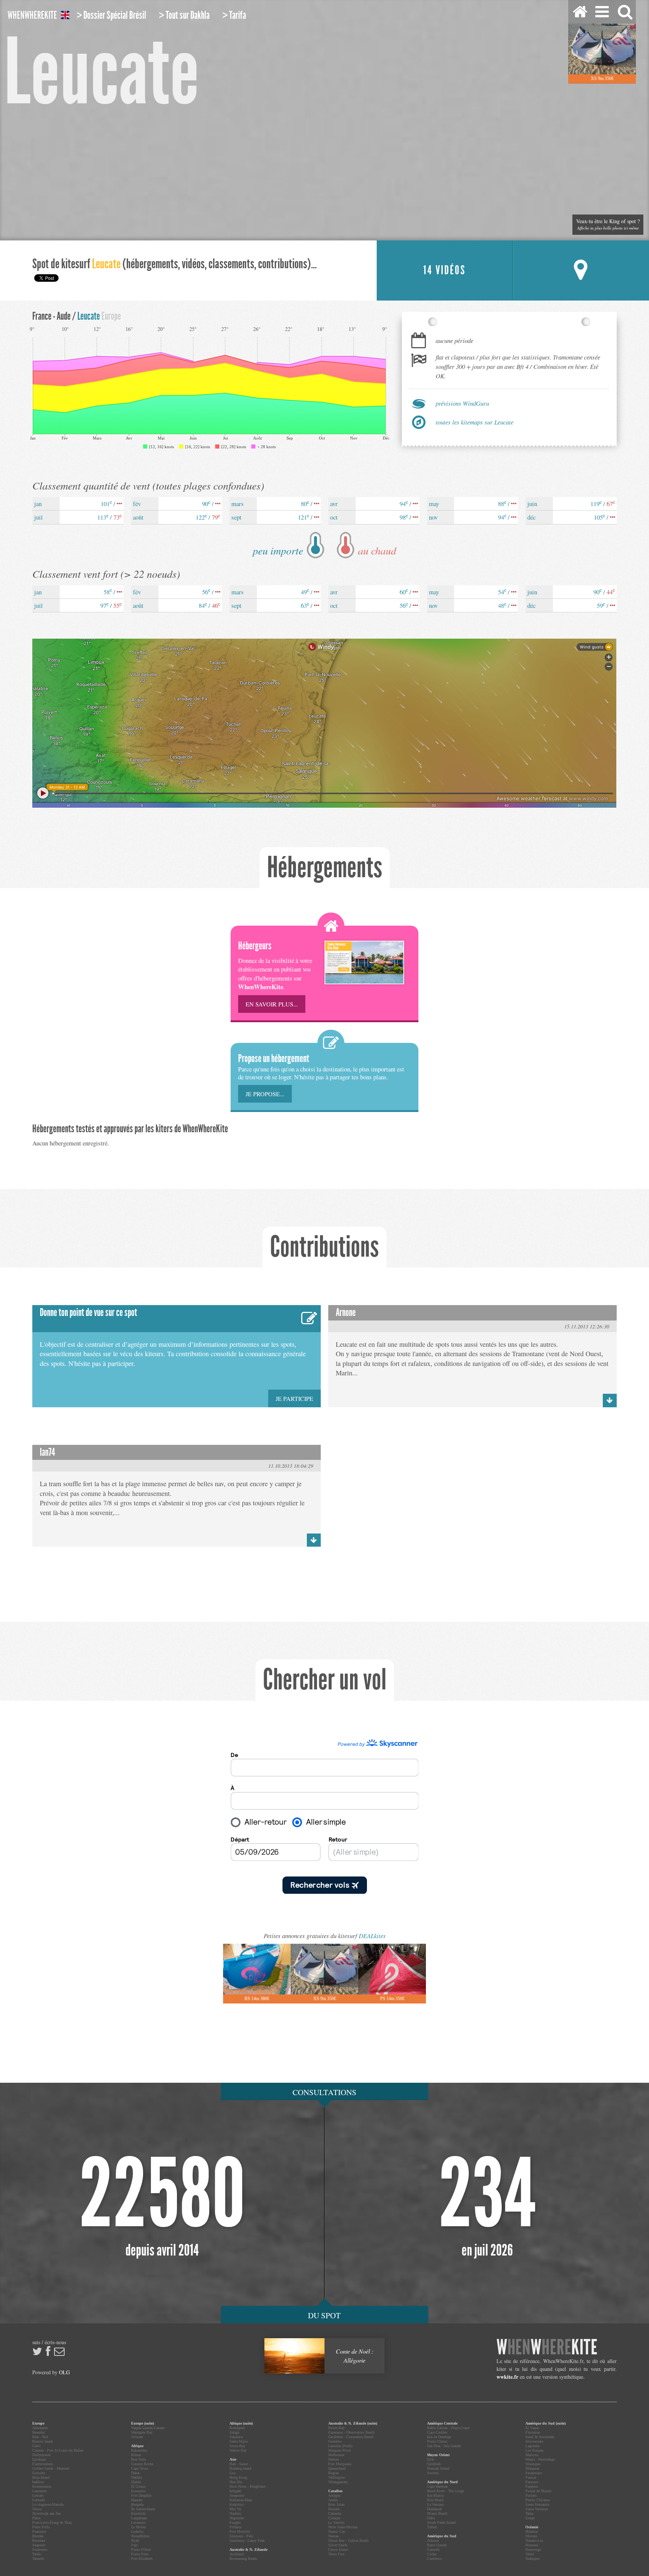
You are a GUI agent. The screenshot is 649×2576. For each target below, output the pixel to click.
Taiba (529, 2513)
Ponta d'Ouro (141, 2550)
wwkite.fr (507, 2377)
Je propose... (265, 1094)
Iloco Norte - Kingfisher (248, 2486)
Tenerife (38, 2559)
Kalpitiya (236, 2504)
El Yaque (532, 2428)
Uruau (530, 2518)
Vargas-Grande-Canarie (148, 2428)
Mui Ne (235, 2509)
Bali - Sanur (239, 2464)
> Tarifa (234, 15)
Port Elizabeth (142, 2559)
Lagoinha (532, 2446)
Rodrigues (237, 2428)
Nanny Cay (337, 2531)
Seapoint (39, 2545)
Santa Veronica (537, 2509)
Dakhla (136, 2477)
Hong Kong (238, 2477)
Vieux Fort (336, 2554)
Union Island (338, 2550)
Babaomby (139, 2450)
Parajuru (532, 2486)
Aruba (333, 2500)
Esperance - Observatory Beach (351, 2432)
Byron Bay (337, 2428)
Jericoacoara (534, 2441)
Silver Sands (338, 2545)
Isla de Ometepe (439, 2437)
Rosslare (39, 2540)
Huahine (532, 2531)
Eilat (431, 2459)
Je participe (294, 1398)
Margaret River (340, 2450)
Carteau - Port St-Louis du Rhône (58, 2450)
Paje (134, 2545)
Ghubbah (434, 2464)
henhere (547, 2347)
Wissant (137, 2437)
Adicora (433, 2540)
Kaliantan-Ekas (241, 2500)
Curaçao (334, 2518)
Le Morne (138, 2527)
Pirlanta (235, 2527)
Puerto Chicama (537, 2500)
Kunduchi (138, 2513)
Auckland (237, 2554)
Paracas (531, 2477)
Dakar (135, 2473)
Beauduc (39, 2432)
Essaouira (138, 2491)
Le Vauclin (336, 2522)
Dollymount (42, 2455)
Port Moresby (240, 2531)
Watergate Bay (142, 2432)
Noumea (532, 2545)
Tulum (432, 2527)
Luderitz (137, 2531)
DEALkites (372, 1936)
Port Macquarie (340, 2464)
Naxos (37, 2509)
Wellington (337, 2477)
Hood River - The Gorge (445, 2491)
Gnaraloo (335, 2441)
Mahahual (434, 2509)
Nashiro (235, 2513)
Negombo (237, 2518)
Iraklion (38, 2482)
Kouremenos (42, 2486)
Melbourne (336, 2455)
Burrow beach (43, 2441)
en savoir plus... (272, 1004)
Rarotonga (533, 2550)
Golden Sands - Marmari (51, 2468)
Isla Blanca (435, 2495)
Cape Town (140, 2468)
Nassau (334, 2536)
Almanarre (40, 2428)
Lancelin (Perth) (340, 2446)
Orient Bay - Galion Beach (348, 2540)
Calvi (36, 2446)
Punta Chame (437, 2441)
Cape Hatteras (437, 2486)
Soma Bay (237, 2446)
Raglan (334, 2473)
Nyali (135, 2540)
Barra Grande (437, 2545)
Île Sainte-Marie (143, 2509)
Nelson (334, 2459)
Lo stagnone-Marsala (48, 2504)
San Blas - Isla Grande (444, 2446)
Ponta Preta (140, 2554)
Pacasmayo (534, 2473)
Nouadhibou (140, 2536)
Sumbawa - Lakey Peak (247, 2540)
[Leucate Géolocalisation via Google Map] (581, 270)
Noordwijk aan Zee (47, 2513)
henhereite (32, 15)
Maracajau (533, 2464)
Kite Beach (435, 2500)
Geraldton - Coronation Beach (351, 2437)
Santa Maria (238, 2441)
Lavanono (138, 2522)
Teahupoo (533, 2559)
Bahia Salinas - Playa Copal (448, 2428)
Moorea (531, 2536)
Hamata (137, 2500)
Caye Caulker (437, 2432)
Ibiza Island (41, 2477)
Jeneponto (237, 2495)
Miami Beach (437, 2513)
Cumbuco (434, 2559)
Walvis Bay (238, 2450)
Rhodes (38, 2536)
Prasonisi (39, 2531)
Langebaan (139, 2518)
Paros (36, 2518)
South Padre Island (441, 2522)
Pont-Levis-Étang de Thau (52, 2522)
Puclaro (531, 2495)
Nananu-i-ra (534, 2540)
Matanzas (532, 2468)
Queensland (337, 2468)
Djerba (136, 2482)
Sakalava (236, 2437)
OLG (64, 2372)
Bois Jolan (336, 2504)
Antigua (334, 2495)
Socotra (433, 2473)
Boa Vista (138, 2459)
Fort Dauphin (141, 2495)
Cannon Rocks (142, 2464)
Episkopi (39, 2459)
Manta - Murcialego (540, 2459)
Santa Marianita (537, 2504)
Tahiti (530, 2554)
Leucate (38, 2495)
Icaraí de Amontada (540, 2437)
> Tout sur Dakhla (184, 15)
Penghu (235, 2522)
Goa (232, 2473)
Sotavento (40, 2550)
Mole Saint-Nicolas (343, 2527)
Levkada (38, 2500)
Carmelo (433, 2550)
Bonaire (334, 2509)
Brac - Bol (40, 2437)
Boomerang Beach (243, 2559)
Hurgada (137, 2504)
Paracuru (532, 2482)
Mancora (532, 2455)
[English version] (65, 16)
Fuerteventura (42, 2464)
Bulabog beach (241, 2468)
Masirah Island (438, 2468)
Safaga (234, 2432)
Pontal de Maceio (539, 2491)
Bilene (136, 2455)
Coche (432, 2554)
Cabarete (335, 2513)
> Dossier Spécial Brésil (111, 15)
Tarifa (36, 2554)
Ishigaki (235, 2491)
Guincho (39, 2473)
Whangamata (338, 2482)
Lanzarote (39, 2491)
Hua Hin (236, 2482)
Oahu (431, 2518)
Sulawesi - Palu (241, 2536)
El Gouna (138, 2486)
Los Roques (534, 2450)
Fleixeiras (533, 2432)
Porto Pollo (41, 2527)
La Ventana (435, 2504)
